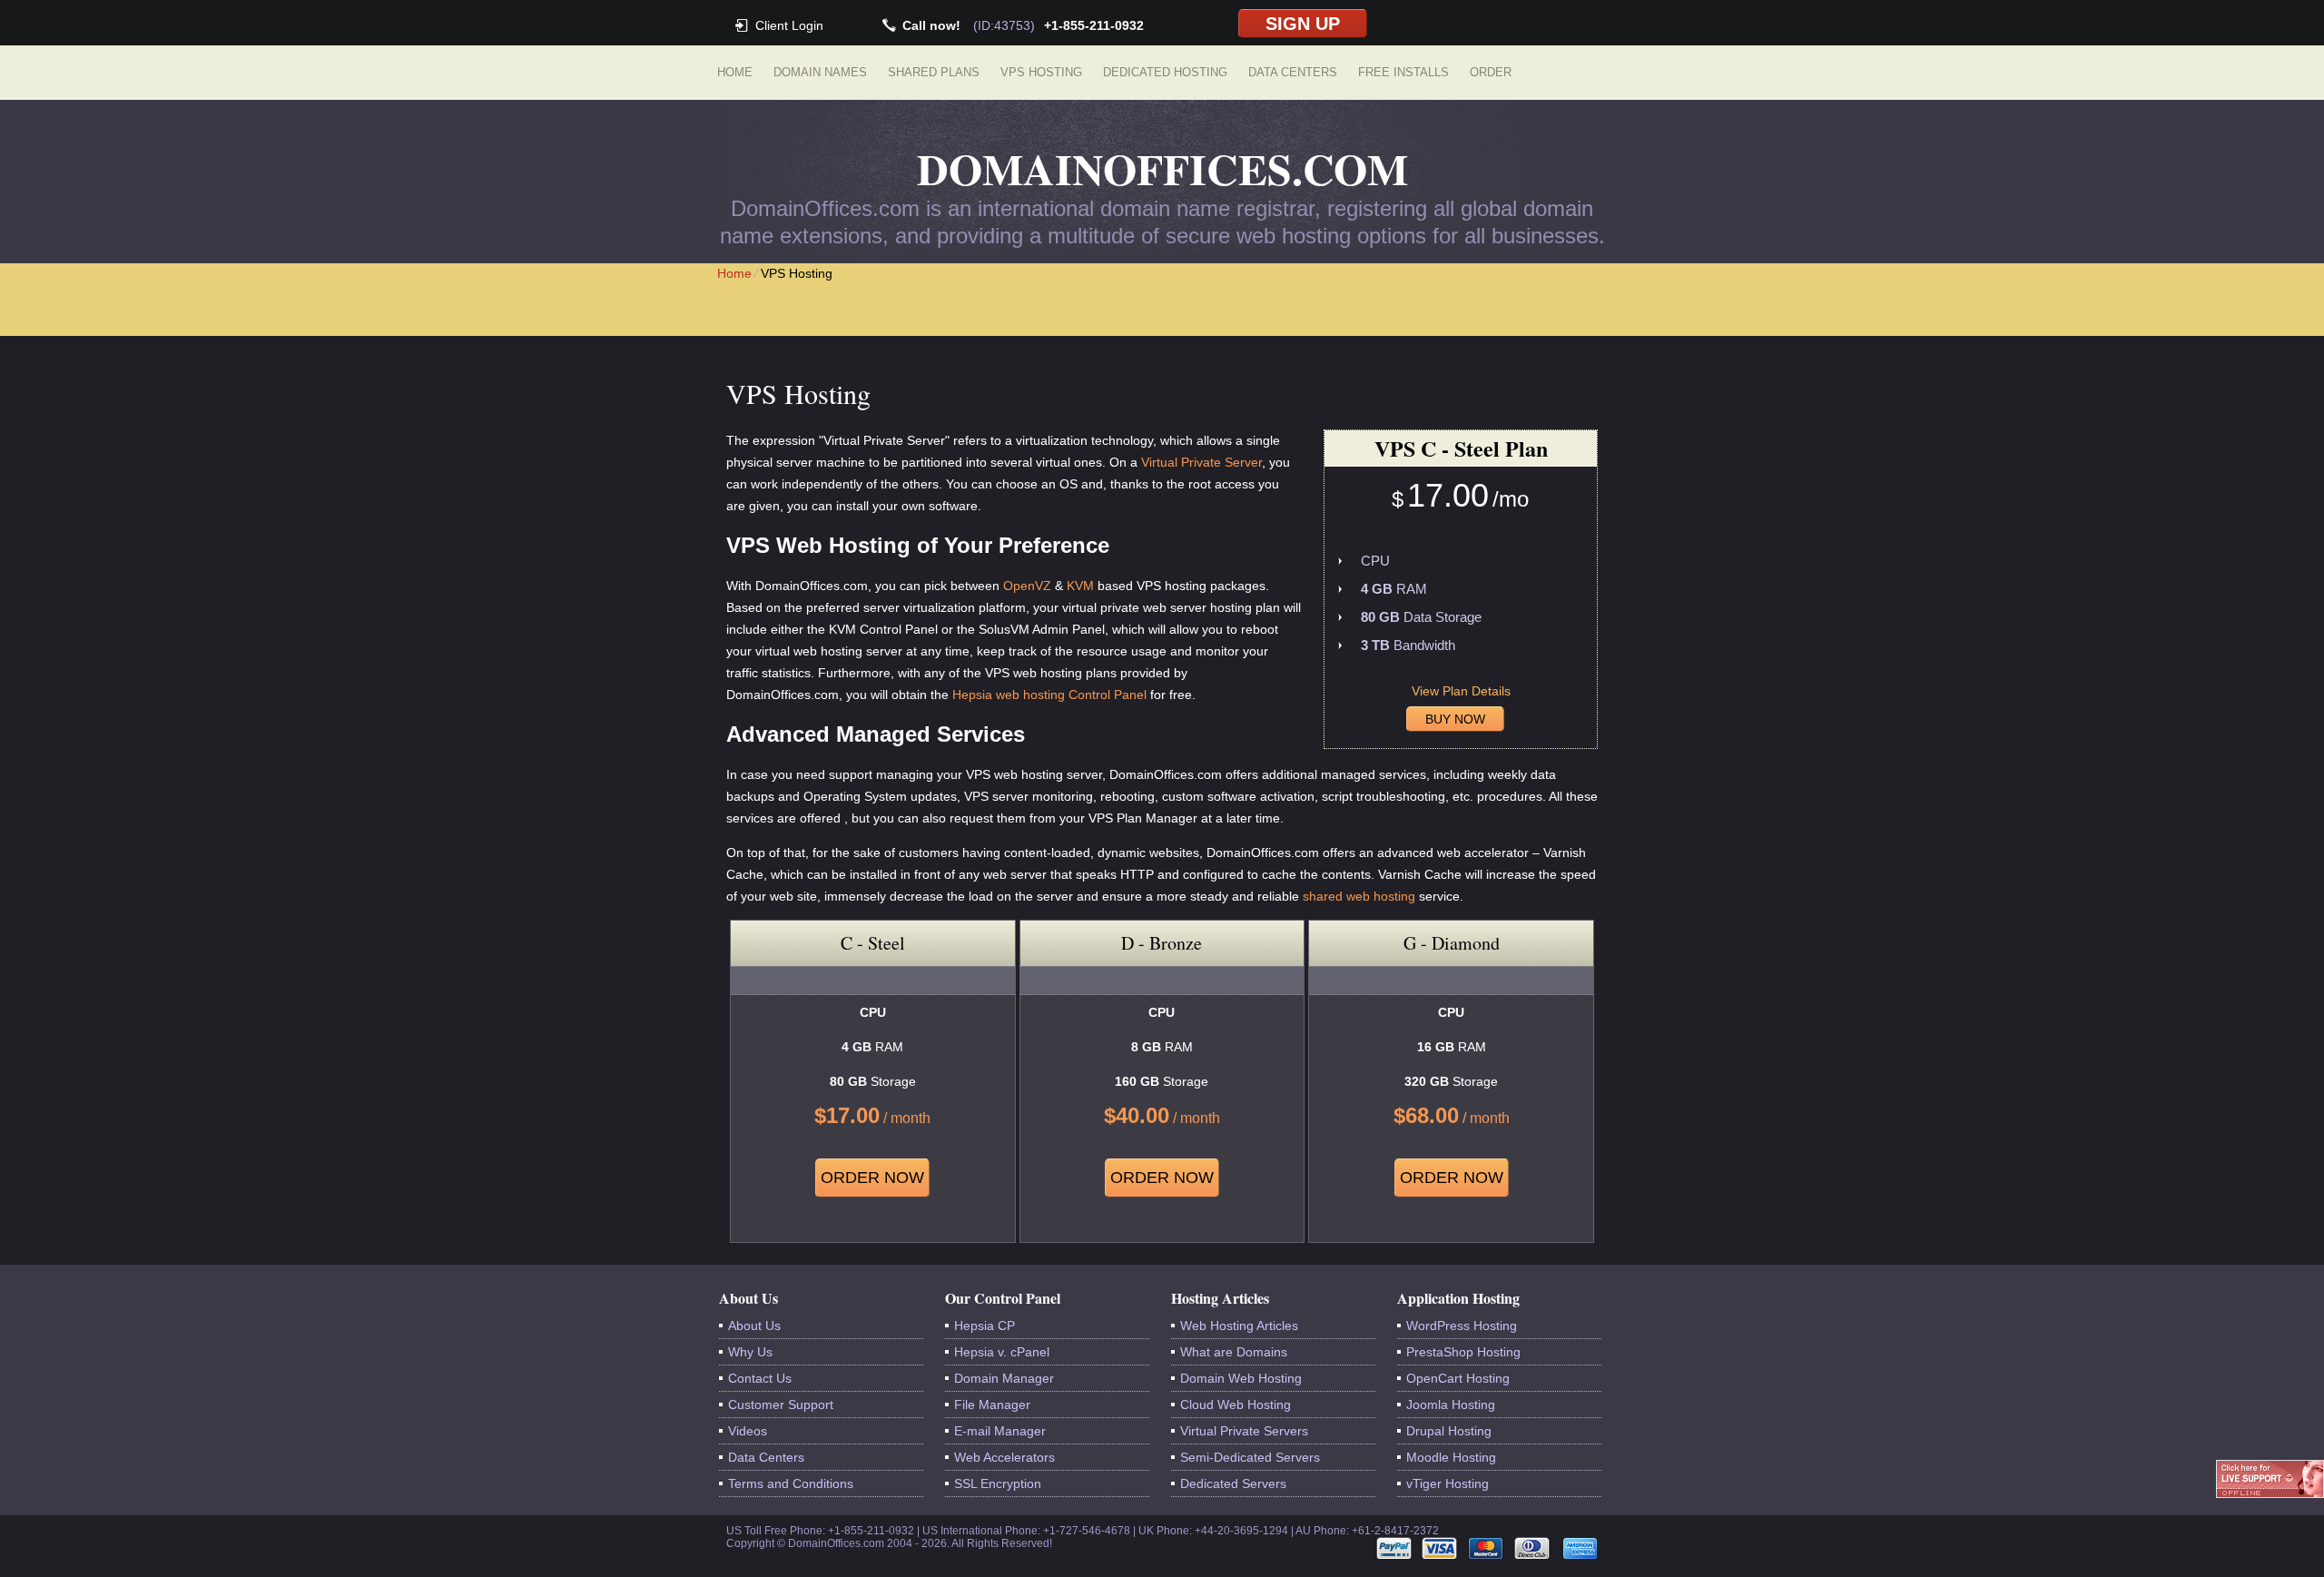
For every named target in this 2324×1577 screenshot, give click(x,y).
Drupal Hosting (1449, 1431)
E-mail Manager (1000, 1431)
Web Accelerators (1004, 1457)
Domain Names (820, 72)
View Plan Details (1461, 691)
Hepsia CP (985, 1326)
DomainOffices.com (1162, 168)
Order (1491, 72)
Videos (748, 1431)
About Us (754, 1326)
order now (872, 1178)
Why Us (750, 1352)
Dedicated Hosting (1165, 72)
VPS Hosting (1041, 72)
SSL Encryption (998, 1483)
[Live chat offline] (2270, 1479)
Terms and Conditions (791, 1483)
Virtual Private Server (1201, 462)
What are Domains (1234, 1352)
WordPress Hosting (1462, 1326)
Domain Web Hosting (1241, 1378)
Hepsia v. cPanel (1002, 1352)
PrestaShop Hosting (1463, 1352)
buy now (1455, 719)
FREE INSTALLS (1403, 72)
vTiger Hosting (1448, 1483)
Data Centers (1293, 72)
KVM (1080, 586)
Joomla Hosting (1451, 1405)
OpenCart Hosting (1458, 1378)
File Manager (992, 1405)
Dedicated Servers (1233, 1483)
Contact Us (760, 1378)
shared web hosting (1359, 896)
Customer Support (781, 1405)
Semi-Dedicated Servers (1250, 1457)
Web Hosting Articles (1239, 1326)
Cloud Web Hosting (1236, 1405)
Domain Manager (1004, 1378)
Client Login (789, 25)
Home (735, 72)
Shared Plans (934, 72)
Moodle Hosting (1451, 1457)
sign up (1303, 24)
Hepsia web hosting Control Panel (1049, 695)
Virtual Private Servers (1244, 1431)
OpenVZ (1027, 586)
